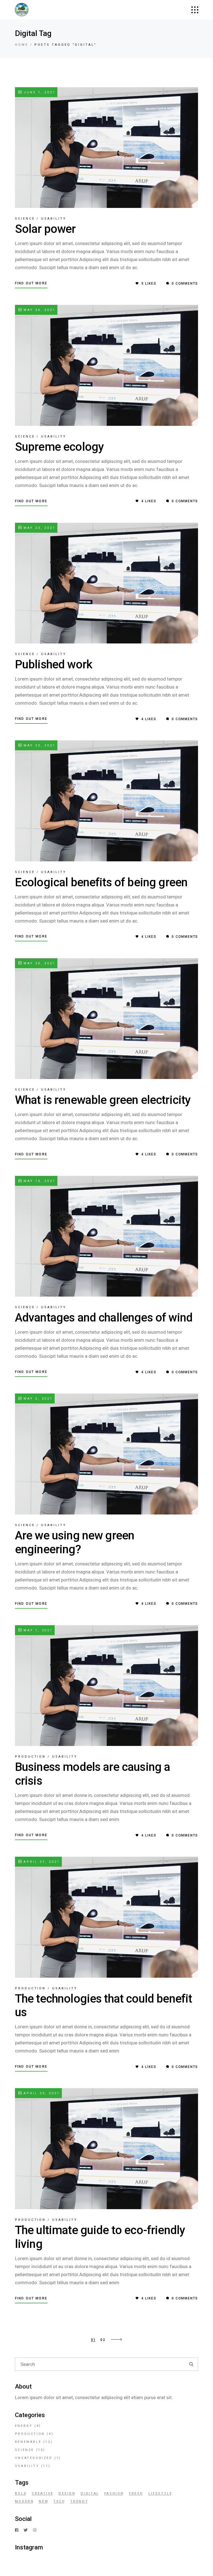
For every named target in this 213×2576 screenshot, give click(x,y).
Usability (54, 219)
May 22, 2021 (39, 745)
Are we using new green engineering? (75, 1542)
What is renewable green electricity (103, 1100)
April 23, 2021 (41, 2093)
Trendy (79, 2501)
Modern (25, 2501)
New (44, 2501)
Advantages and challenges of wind (104, 1317)
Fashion (114, 2493)
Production (31, 1757)
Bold (21, 2493)
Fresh (136, 2493)
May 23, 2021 (39, 528)
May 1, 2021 (37, 1630)
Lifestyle (160, 2493)
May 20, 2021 (39, 963)
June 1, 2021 (39, 92)
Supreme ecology (59, 447)
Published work (54, 664)
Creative (43, 2493)
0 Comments (184, 284)
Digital (90, 2493)
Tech (59, 2501)
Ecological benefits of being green (101, 882)
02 (103, 2340)
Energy (24, 2426)
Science (25, 219)
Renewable (28, 2442)
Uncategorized (34, 2458)
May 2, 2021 (37, 1399)
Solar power (45, 229)
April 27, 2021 (41, 1862)
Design (67, 2493)
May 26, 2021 (39, 310)
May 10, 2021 (39, 1181)
